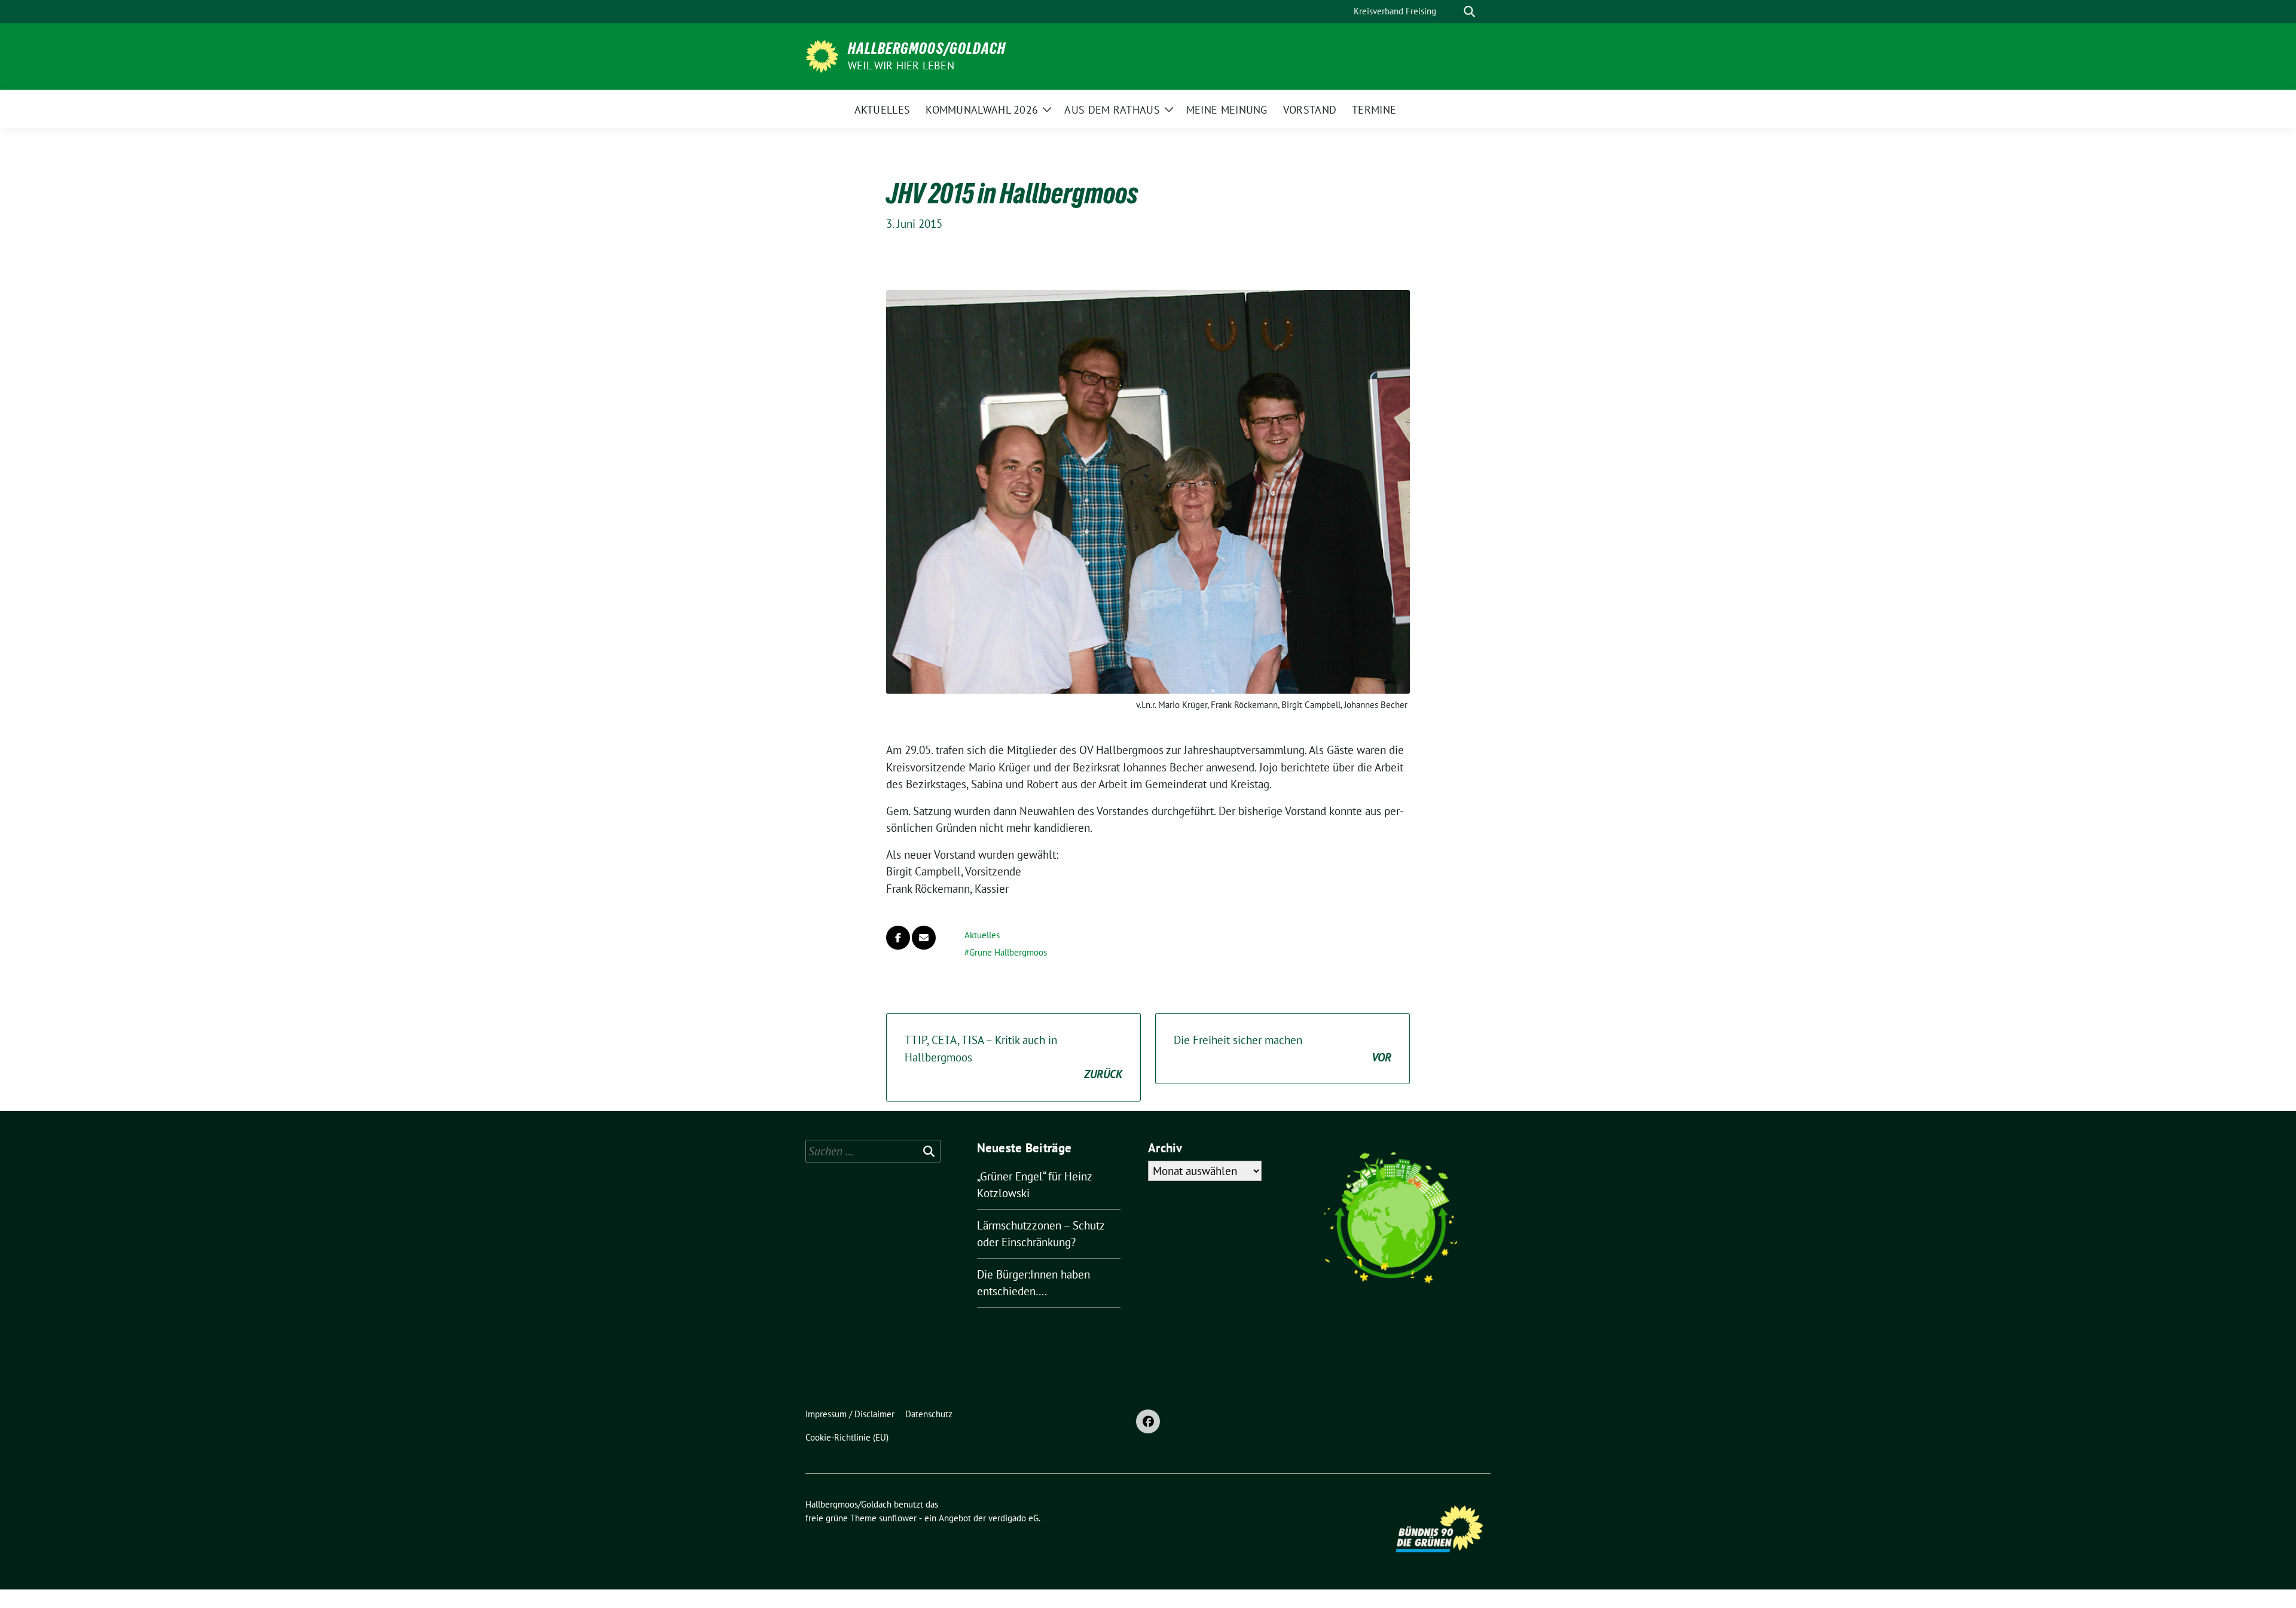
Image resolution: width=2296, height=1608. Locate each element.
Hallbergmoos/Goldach (927, 48)
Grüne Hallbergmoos (1008, 952)
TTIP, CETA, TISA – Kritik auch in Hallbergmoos (1013, 1057)
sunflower (898, 1518)
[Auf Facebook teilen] (898, 938)
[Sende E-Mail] (924, 938)
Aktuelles (982, 935)
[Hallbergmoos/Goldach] (822, 55)
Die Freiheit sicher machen (1283, 1049)
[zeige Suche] (1469, 12)
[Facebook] (1148, 1421)
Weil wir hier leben (901, 65)
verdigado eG (1013, 1518)
